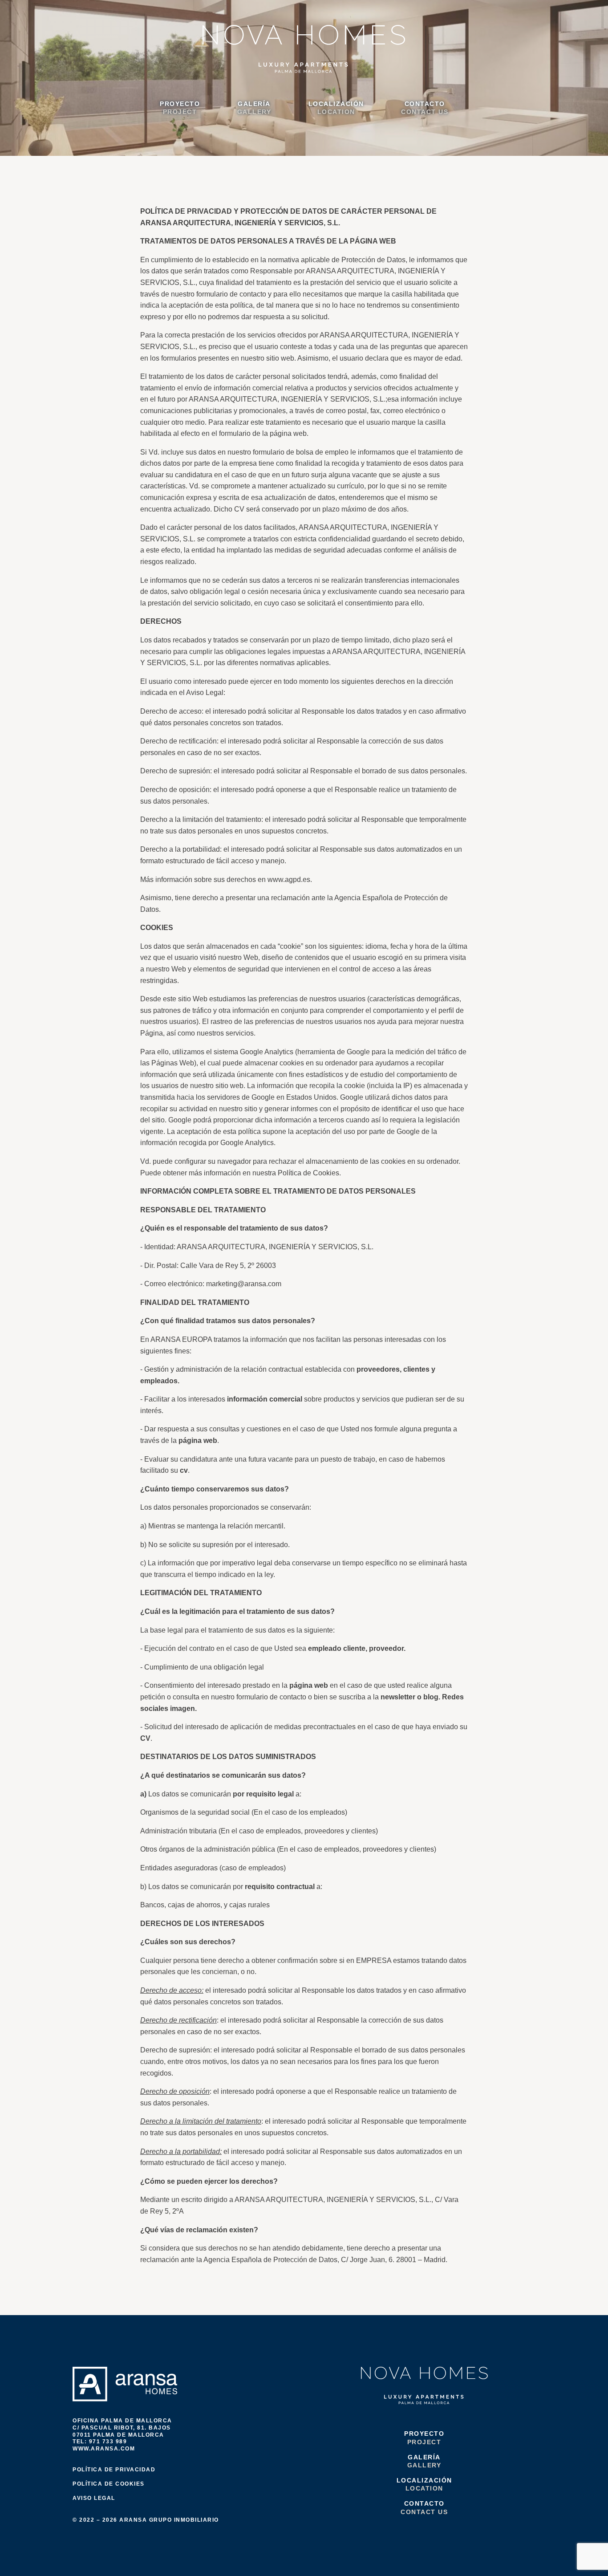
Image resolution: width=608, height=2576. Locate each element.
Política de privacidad (114, 2470)
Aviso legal (94, 2498)
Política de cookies (109, 2484)
